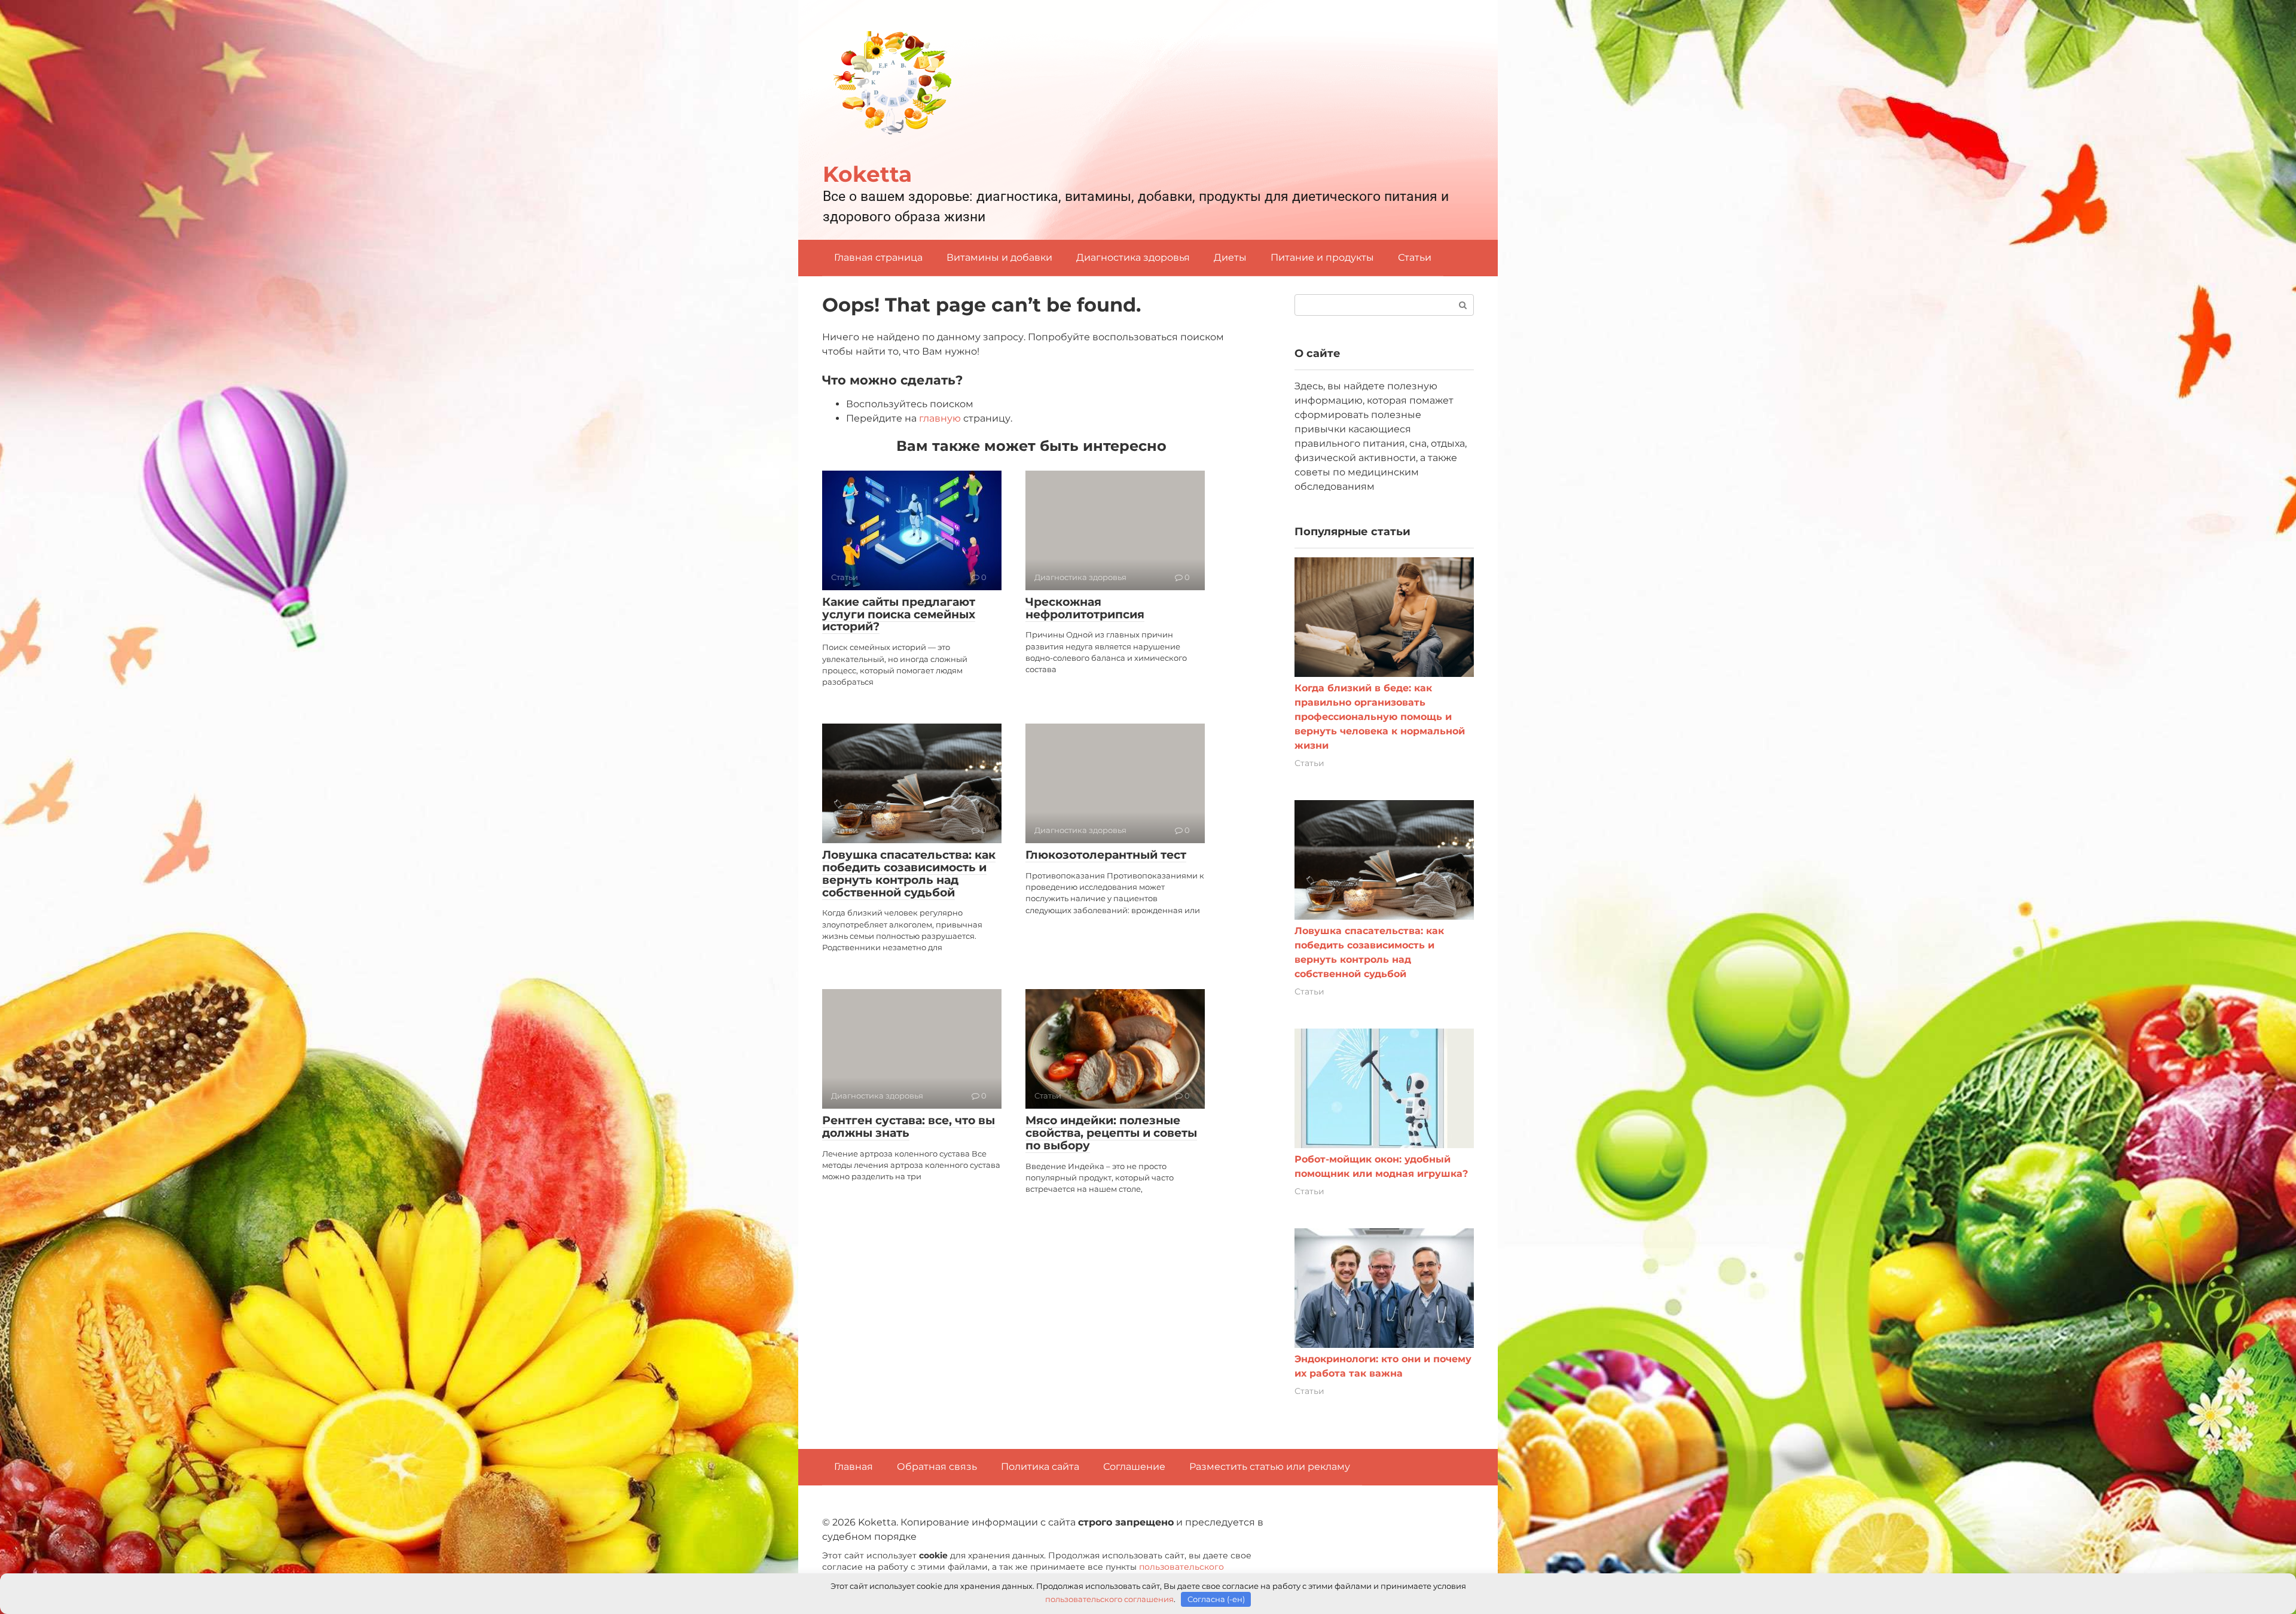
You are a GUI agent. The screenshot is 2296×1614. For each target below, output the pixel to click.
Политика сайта (1040, 1467)
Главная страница (878, 257)
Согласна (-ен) (1216, 1599)
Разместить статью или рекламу (1270, 1467)
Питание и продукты (1322, 257)
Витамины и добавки (999, 257)
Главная (854, 1467)
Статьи (1415, 257)
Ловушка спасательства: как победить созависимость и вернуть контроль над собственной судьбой (909, 874)
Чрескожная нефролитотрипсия (1085, 608)
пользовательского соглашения (1109, 1599)
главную (940, 418)
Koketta (867, 174)
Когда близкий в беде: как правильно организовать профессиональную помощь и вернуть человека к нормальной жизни (1380, 717)
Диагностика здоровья (1133, 257)
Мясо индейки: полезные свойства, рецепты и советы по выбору (1111, 1133)
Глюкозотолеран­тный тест (1106, 855)
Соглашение (1134, 1467)
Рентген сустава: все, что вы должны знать (909, 1127)
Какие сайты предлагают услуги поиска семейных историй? (899, 614)
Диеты (1230, 257)
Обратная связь (937, 1467)
